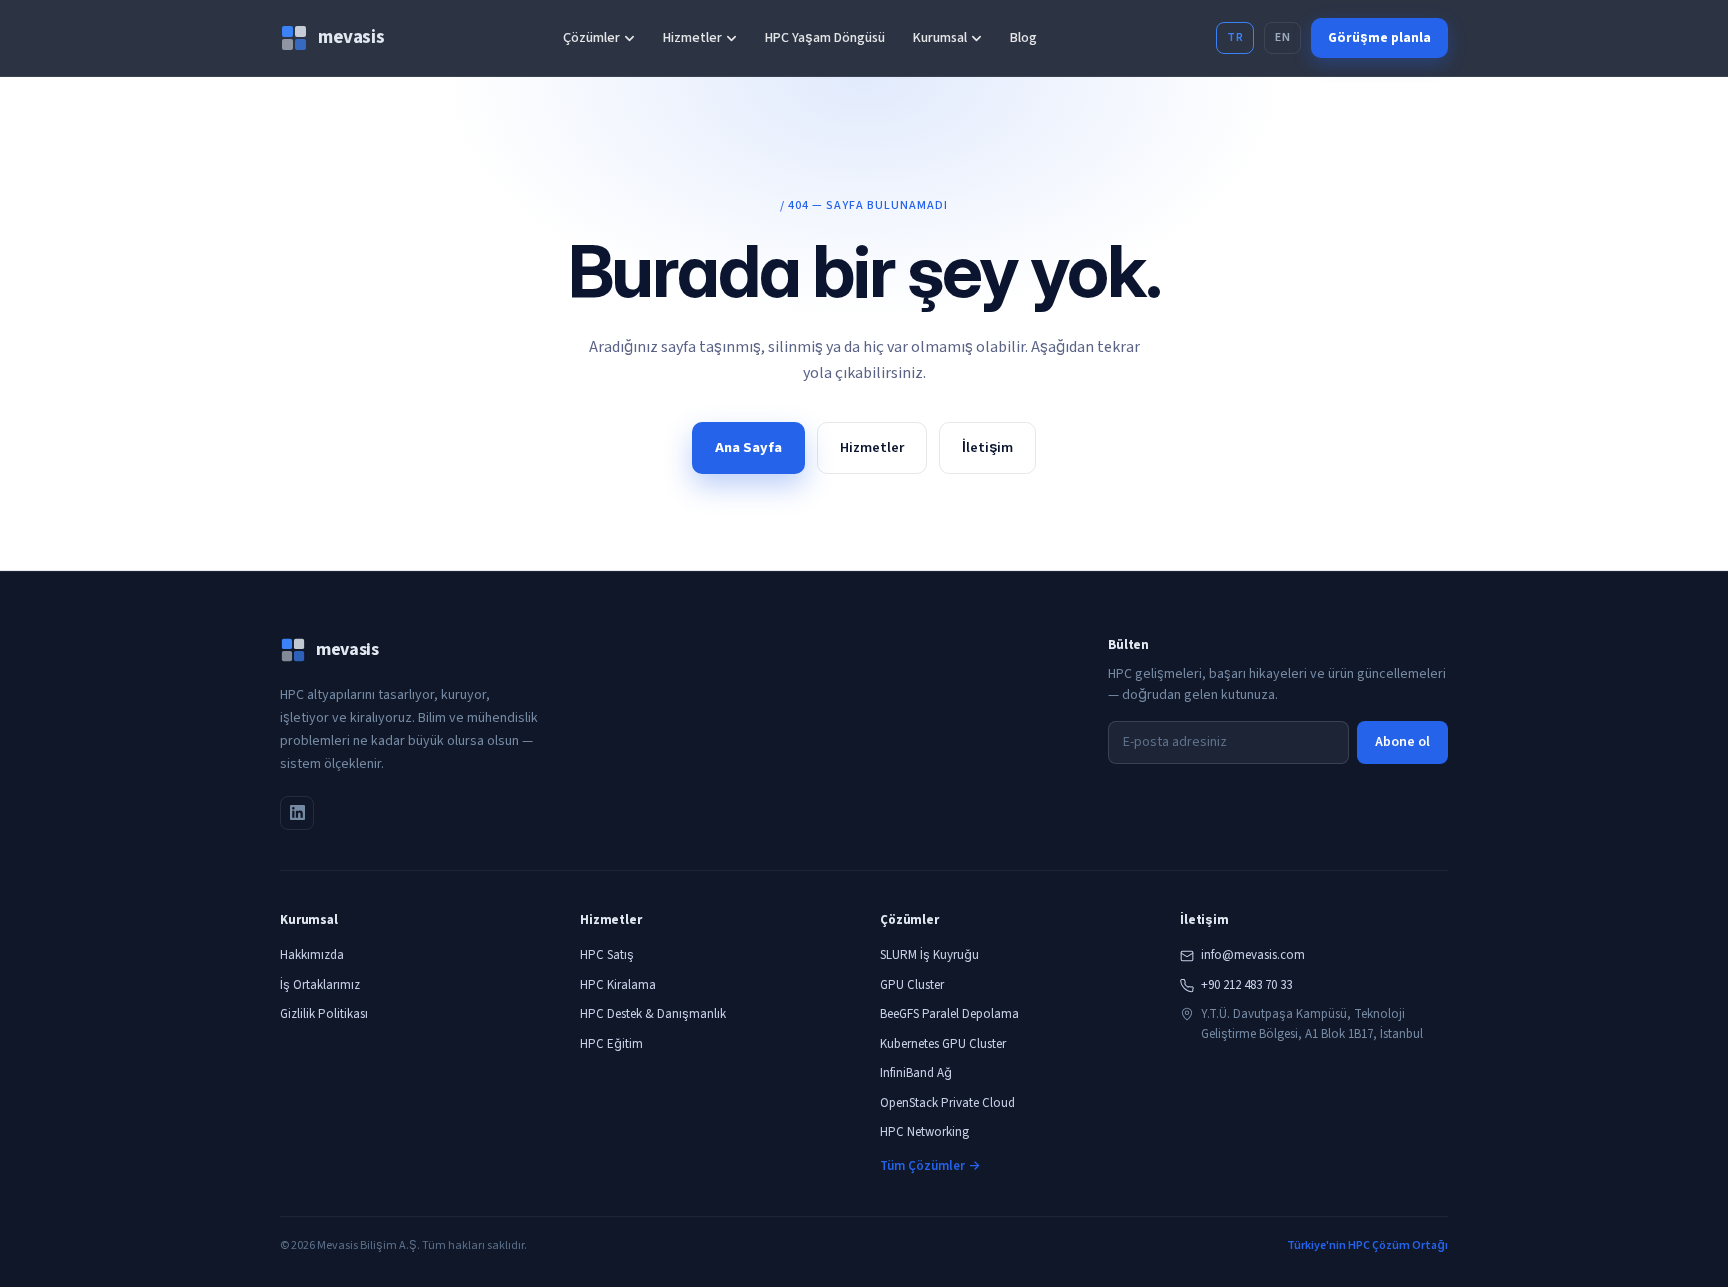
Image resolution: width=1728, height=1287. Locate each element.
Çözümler (591, 38)
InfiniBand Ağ (916, 1073)
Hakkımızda (312, 955)
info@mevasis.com (1253, 955)
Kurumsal (940, 38)
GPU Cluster (912, 985)
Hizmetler (692, 38)
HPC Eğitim (611, 1044)
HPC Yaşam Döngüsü (825, 38)
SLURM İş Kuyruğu (929, 955)
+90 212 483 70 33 (1246, 985)
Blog (1023, 38)
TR (1235, 37)
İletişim (987, 447)
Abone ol (1402, 742)
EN (1282, 37)
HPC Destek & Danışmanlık (653, 1014)
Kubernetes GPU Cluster (943, 1044)
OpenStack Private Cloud (947, 1103)
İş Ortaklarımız (320, 985)
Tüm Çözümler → (930, 1166)
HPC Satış (607, 955)
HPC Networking (924, 1132)
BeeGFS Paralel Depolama (949, 1014)
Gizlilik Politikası (324, 1014)
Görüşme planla (1379, 37)
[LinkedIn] (297, 813)
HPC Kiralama (618, 985)
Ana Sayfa (748, 447)
